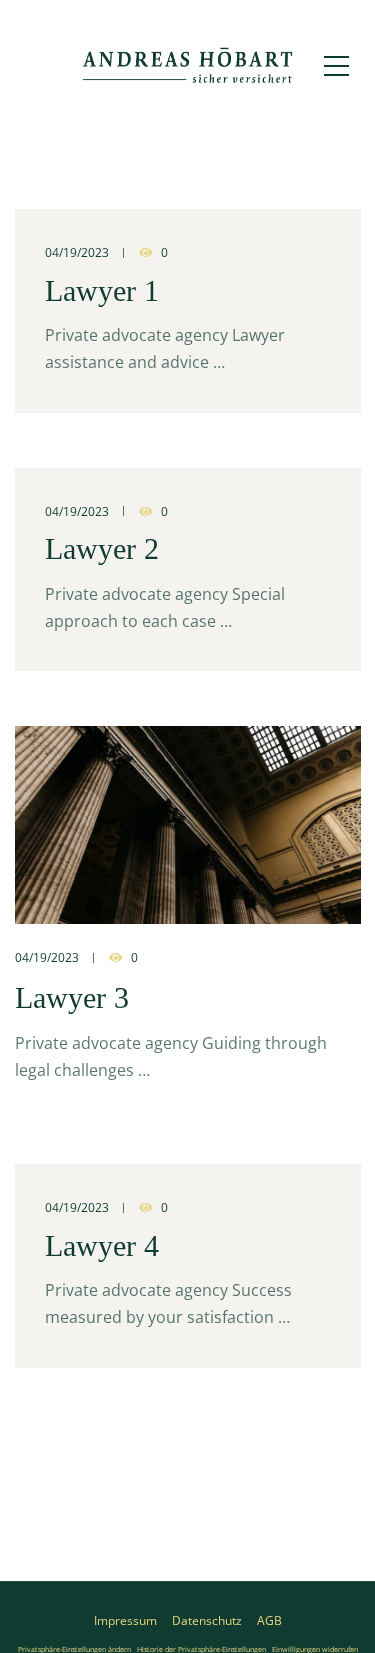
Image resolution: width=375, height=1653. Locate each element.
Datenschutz (207, 1620)
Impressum (125, 1620)
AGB (269, 1620)
